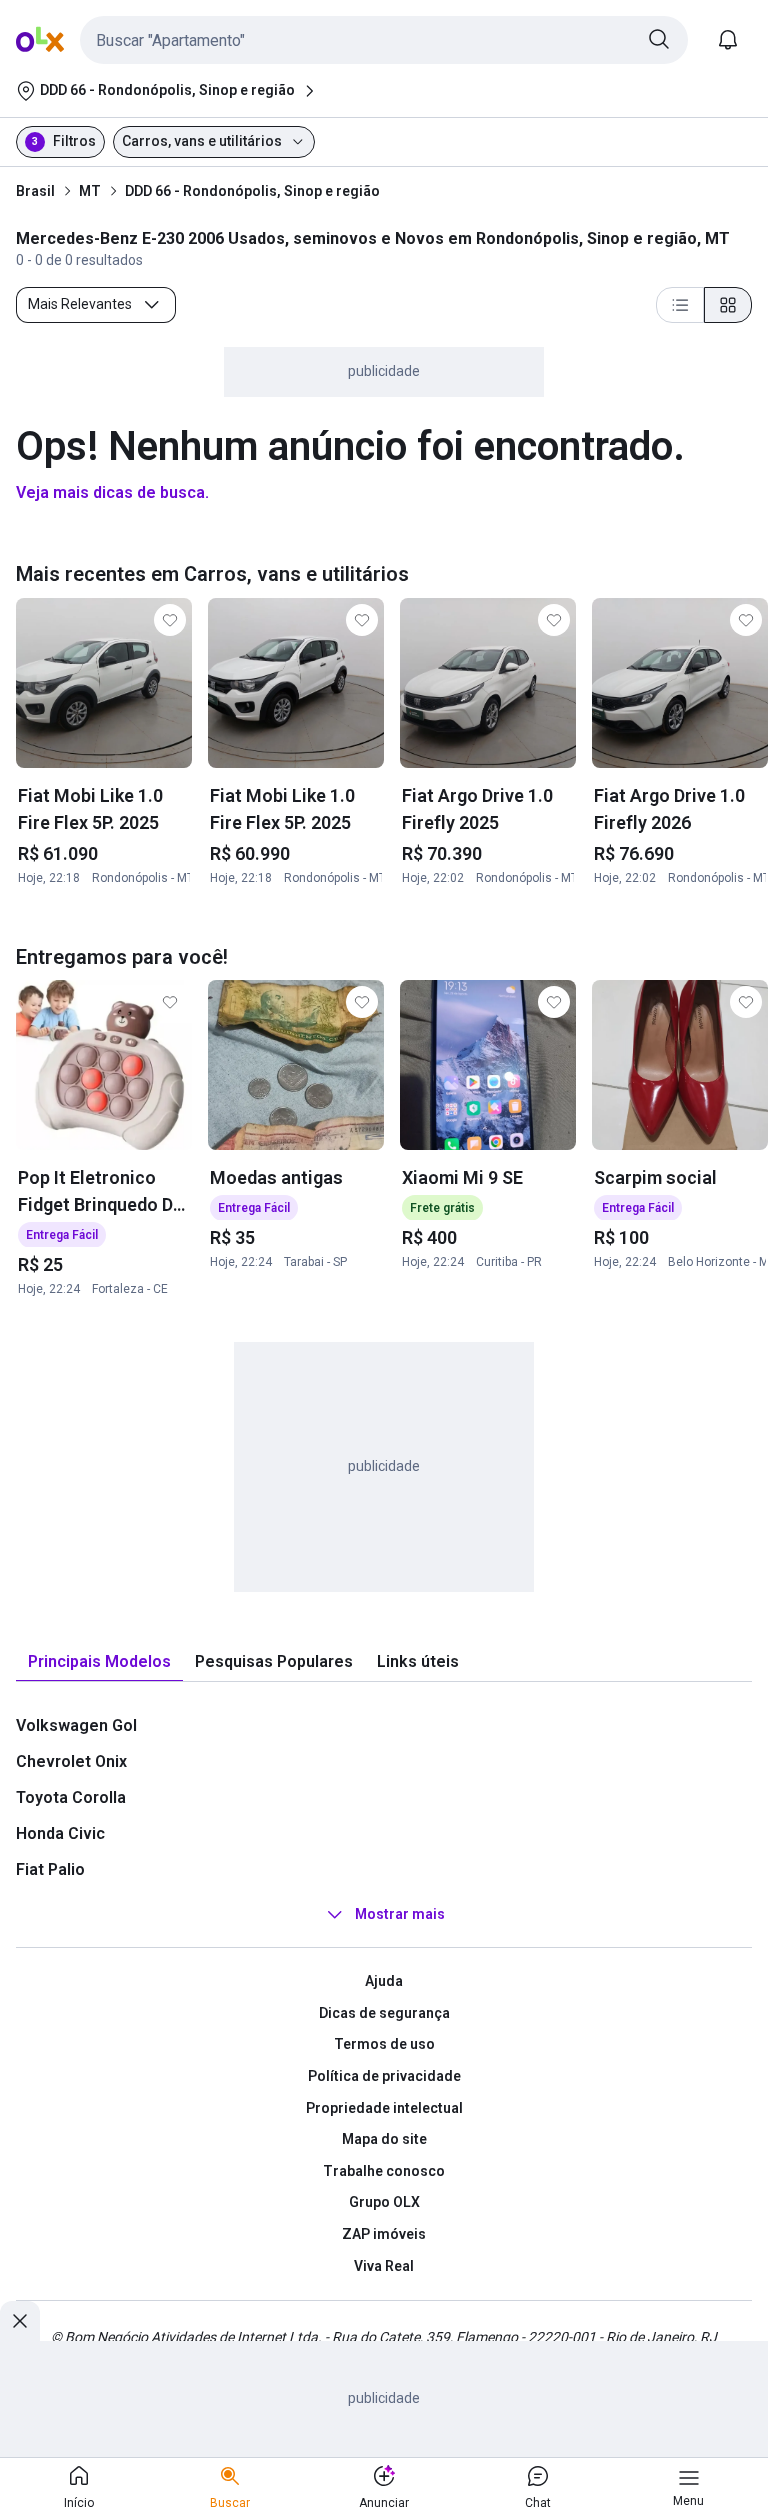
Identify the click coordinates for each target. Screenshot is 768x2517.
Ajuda (384, 1981)
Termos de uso (384, 2044)
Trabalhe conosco (384, 2171)
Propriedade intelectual (384, 2108)
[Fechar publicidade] (20, 2321)
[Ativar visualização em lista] (680, 305)
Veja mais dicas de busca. (112, 492)
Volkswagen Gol (76, 1725)
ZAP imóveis (384, 2234)
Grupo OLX (384, 2202)
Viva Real (384, 2266)
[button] (384, 40)
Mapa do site (384, 2139)
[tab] (99, 1662)
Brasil (35, 191)
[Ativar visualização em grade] (728, 305)
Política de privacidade (384, 2076)
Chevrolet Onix (71, 1761)
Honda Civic (60, 1833)
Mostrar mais (400, 1914)
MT (90, 191)
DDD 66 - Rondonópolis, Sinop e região (252, 191)
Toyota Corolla (71, 1797)
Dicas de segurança (384, 2013)
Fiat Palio (50, 1869)
